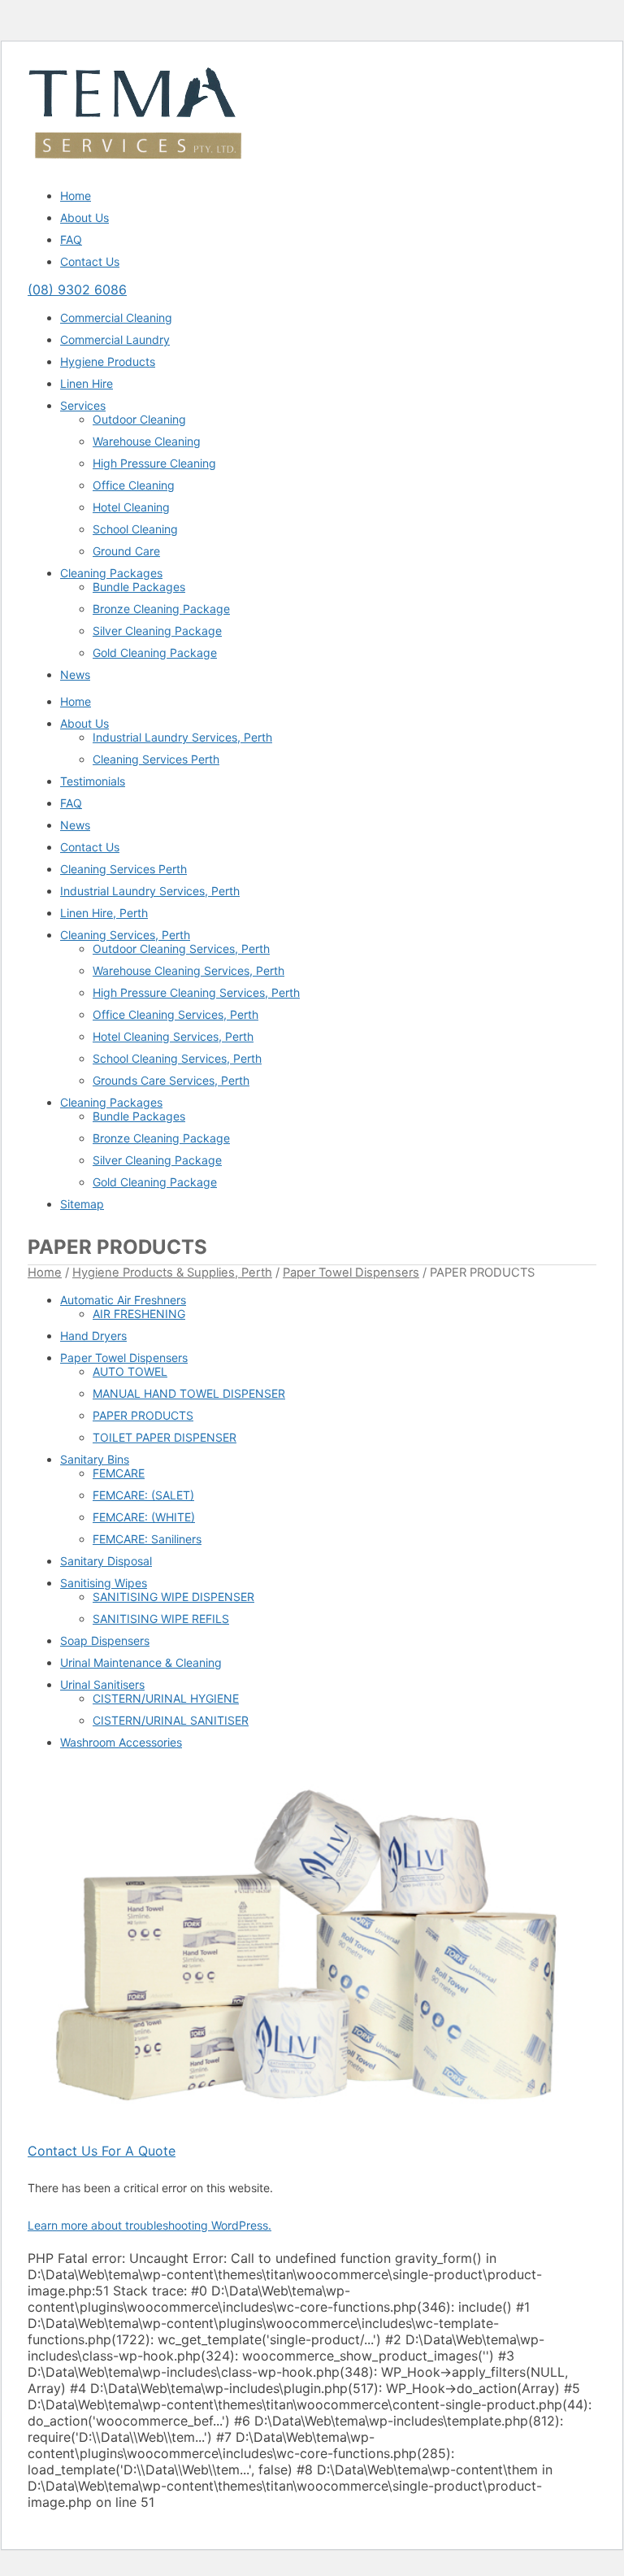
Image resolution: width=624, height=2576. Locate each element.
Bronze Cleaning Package (161, 609)
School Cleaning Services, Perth (177, 1058)
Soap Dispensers (105, 1640)
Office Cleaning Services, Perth (175, 1014)
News (75, 674)
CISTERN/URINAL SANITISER (171, 1720)
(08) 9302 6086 (77, 289)
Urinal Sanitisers (102, 1684)
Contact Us (90, 261)
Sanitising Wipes (104, 1583)
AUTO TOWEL (130, 1371)
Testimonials (93, 781)
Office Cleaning (134, 485)
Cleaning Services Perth (156, 759)
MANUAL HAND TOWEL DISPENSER (189, 1393)
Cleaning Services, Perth (125, 935)
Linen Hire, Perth (104, 913)
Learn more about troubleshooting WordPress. (149, 2225)
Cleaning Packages (111, 573)
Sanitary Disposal (106, 1561)
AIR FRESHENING (139, 1314)
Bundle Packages (139, 587)
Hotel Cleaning (131, 507)
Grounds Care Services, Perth (171, 1080)
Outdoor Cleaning (139, 419)
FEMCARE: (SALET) (143, 1495)
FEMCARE (119, 1473)
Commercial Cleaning (116, 318)
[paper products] (312, 1952)
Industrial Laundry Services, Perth (182, 737)
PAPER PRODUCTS (143, 1415)
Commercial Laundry (115, 339)
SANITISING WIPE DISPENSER (173, 1597)
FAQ (71, 239)
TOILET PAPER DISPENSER (165, 1437)
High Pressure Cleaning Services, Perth (196, 992)
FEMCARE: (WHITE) (144, 1517)
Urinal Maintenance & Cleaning (141, 1662)
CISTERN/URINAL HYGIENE (166, 1698)
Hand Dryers (93, 1336)
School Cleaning (135, 529)
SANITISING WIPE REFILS (161, 1619)
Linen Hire (87, 383)
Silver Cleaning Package (157, 631)
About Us (84, 218)
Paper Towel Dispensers (351, 1273)
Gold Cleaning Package (155, 653)
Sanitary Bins (95, 1459)
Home (76, 196)
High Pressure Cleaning (154, 463)
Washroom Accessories (121, 1742)
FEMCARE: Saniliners (147, 1539)
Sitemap (82, 1204)
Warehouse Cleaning (147, 441)
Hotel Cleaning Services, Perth (173, 1036)
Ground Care (126, 551)
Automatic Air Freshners (123, 1300)
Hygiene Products (108, 361)
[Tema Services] (135, 168)
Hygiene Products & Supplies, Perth (172, 1273)
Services (83, 405)
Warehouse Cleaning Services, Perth (188, 970)
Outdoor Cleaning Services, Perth (181, 949)
